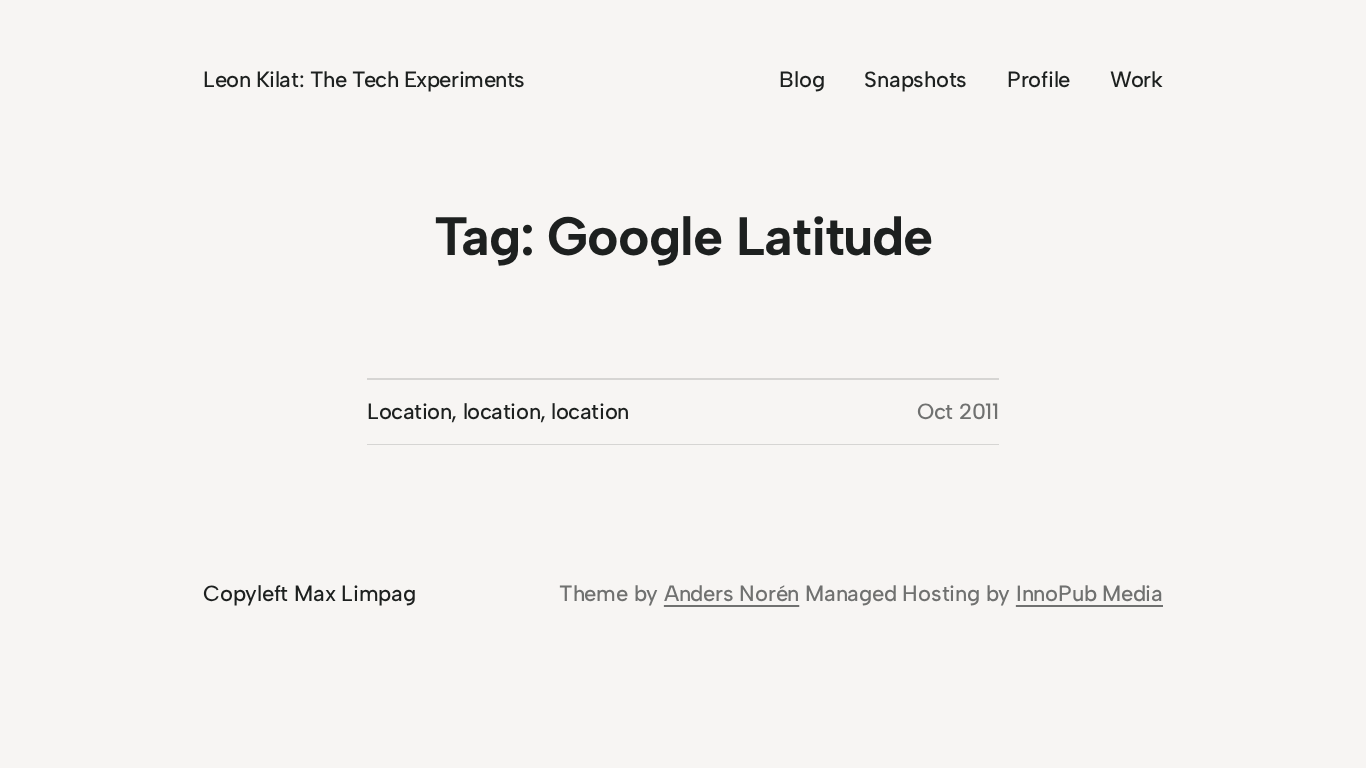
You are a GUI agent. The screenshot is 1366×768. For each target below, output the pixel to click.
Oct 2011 (958, 411)
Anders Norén (731, 593)
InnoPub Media (1089, 593)
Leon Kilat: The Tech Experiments (364, 79)
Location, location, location (498, 411)
